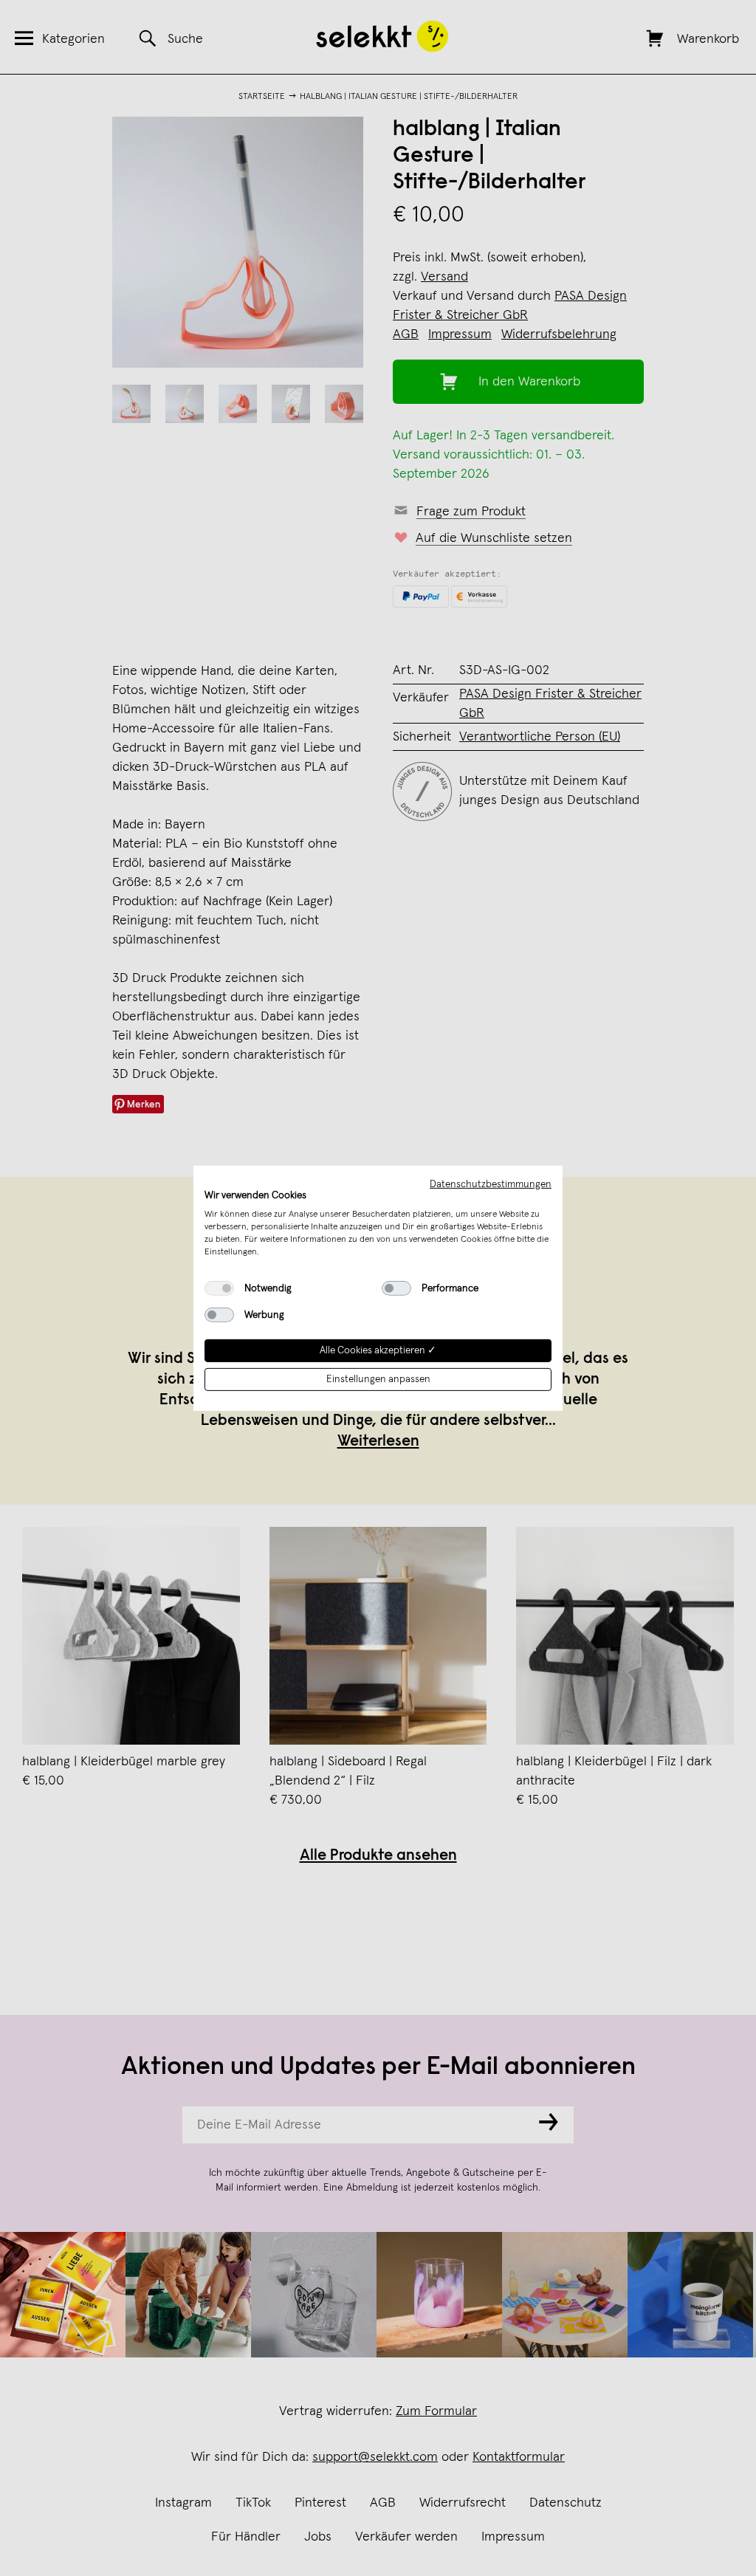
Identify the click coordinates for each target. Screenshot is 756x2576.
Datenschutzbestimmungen (491, 1184)
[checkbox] (219, 1288)
